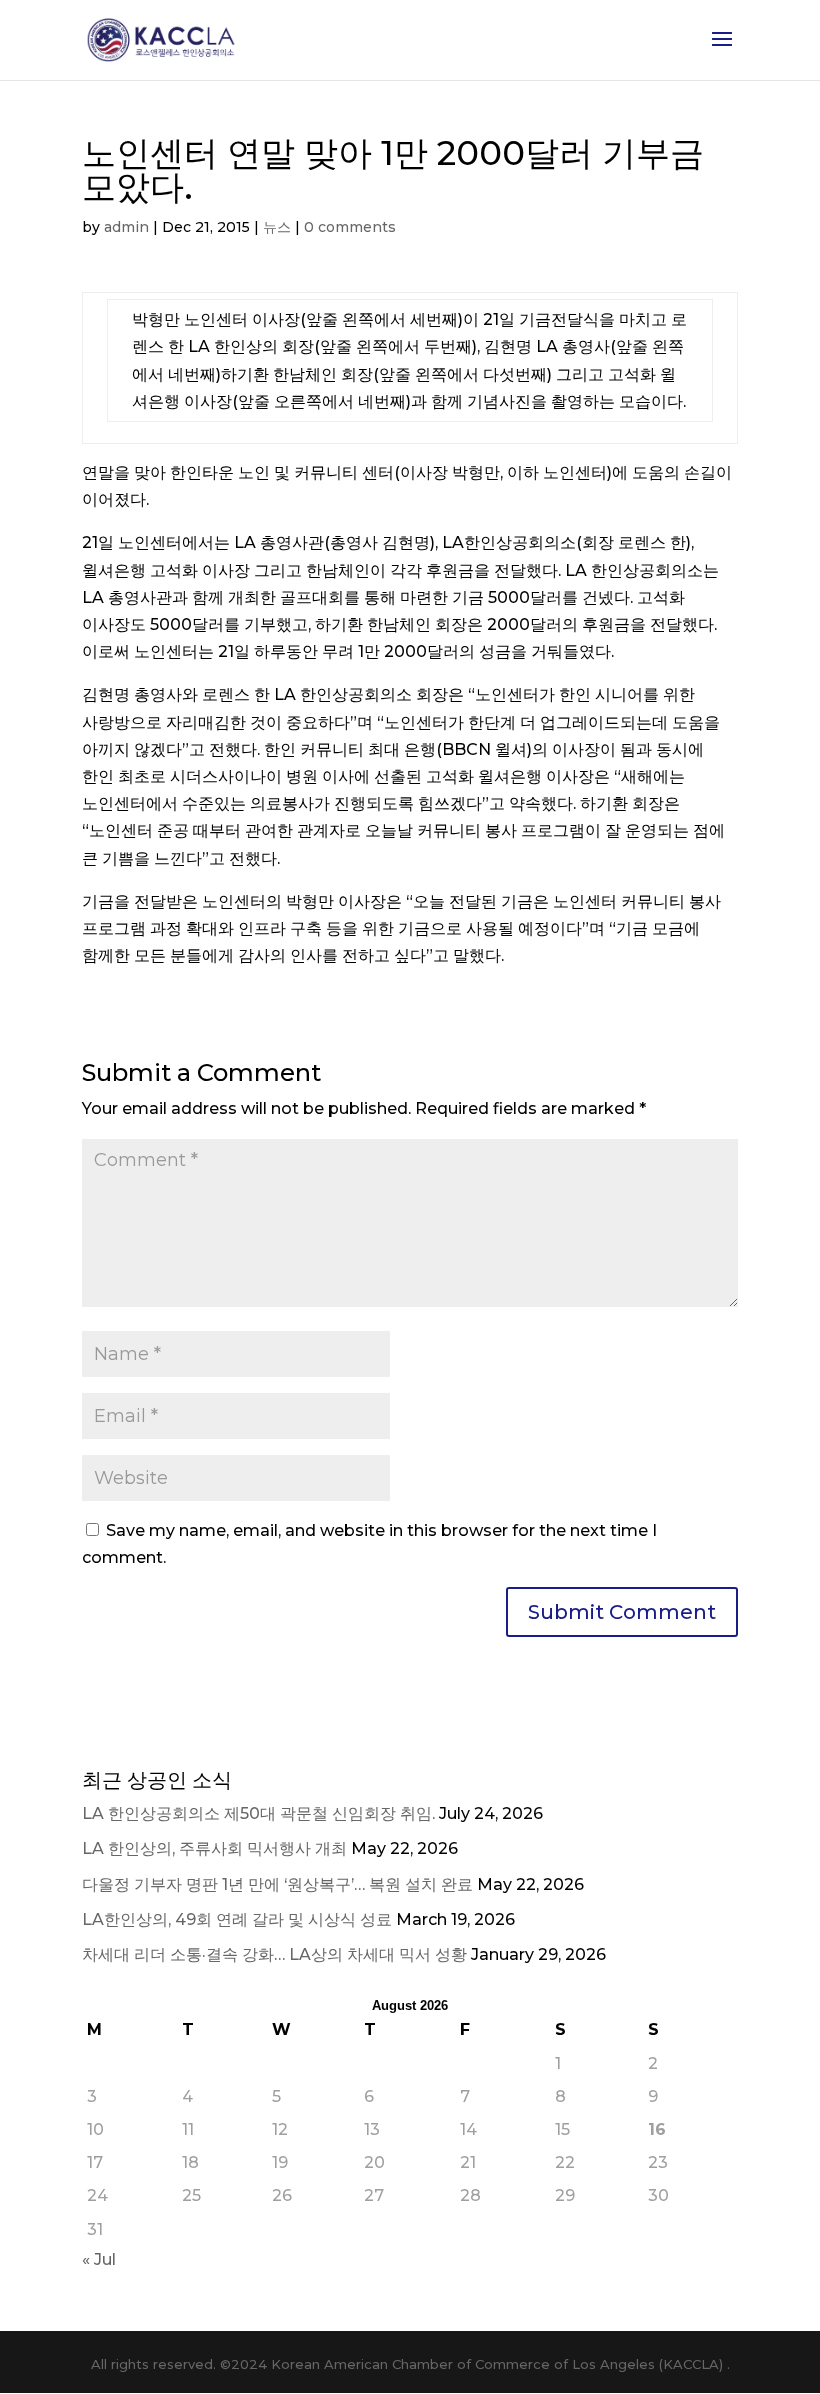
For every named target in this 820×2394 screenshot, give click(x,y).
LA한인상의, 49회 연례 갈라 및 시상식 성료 (237, 1919)
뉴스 (277, 227)
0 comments (350, 227)
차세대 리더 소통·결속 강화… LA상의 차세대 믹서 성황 (274, 1954)
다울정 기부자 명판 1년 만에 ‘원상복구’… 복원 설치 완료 (277, 1884)
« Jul (99, 2259)
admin (126, 227)
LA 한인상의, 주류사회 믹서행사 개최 (214, 1848)
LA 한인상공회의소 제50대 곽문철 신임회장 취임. (258, 1813)
